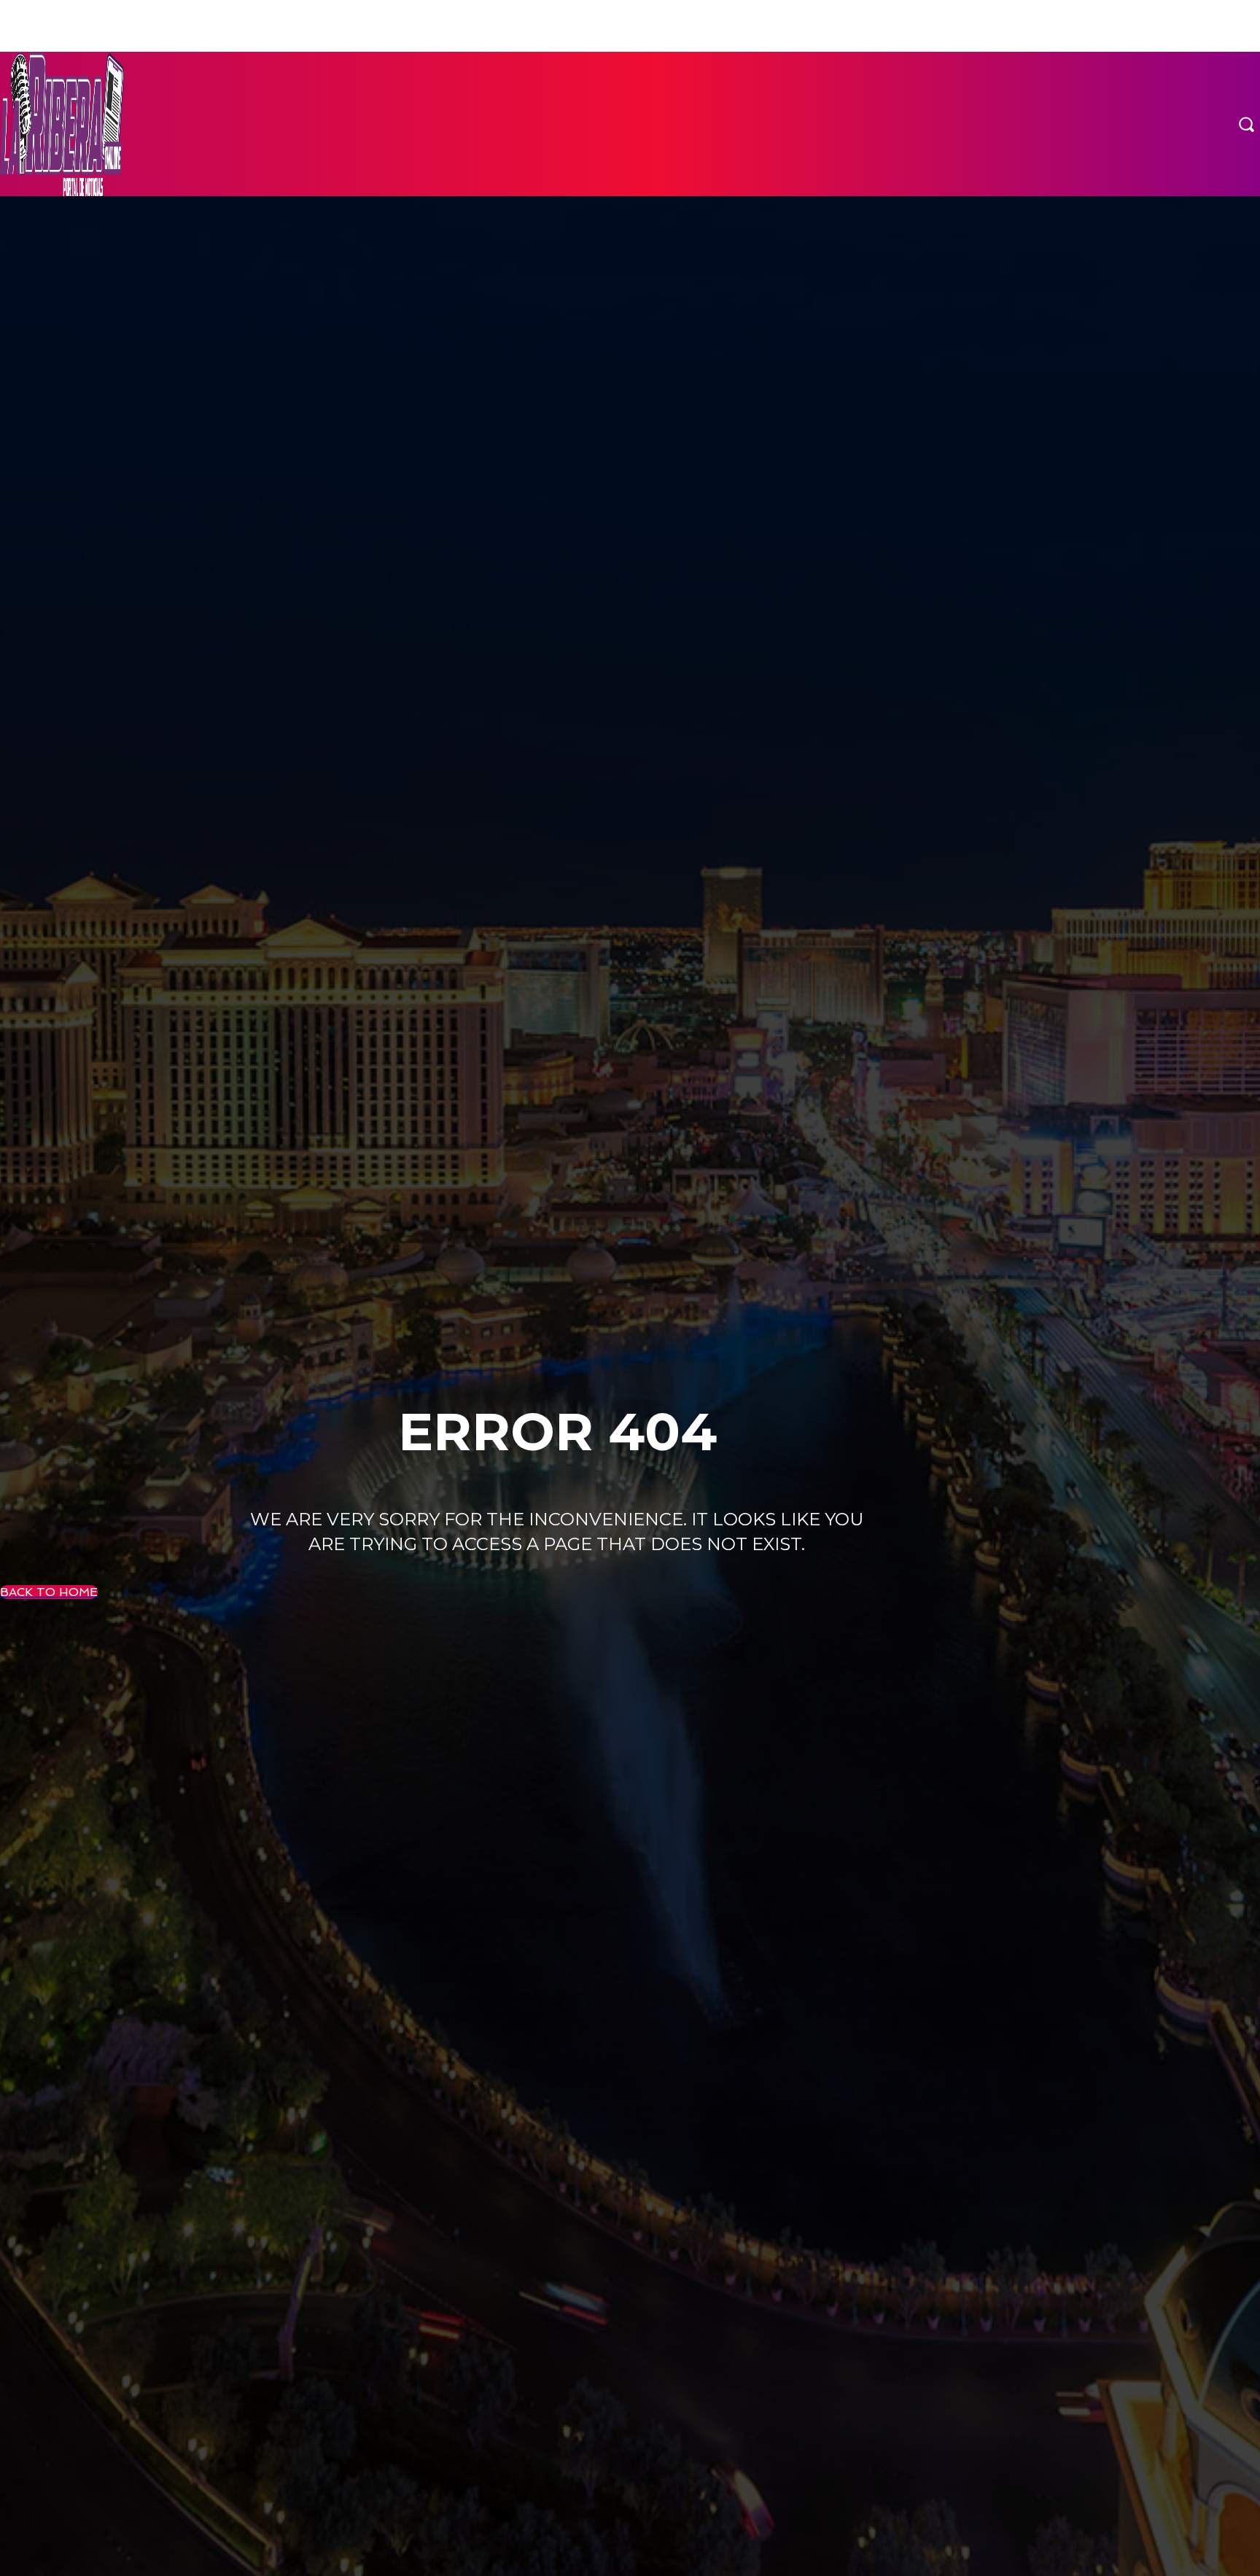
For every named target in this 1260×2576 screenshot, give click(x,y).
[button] (1246, 124)
